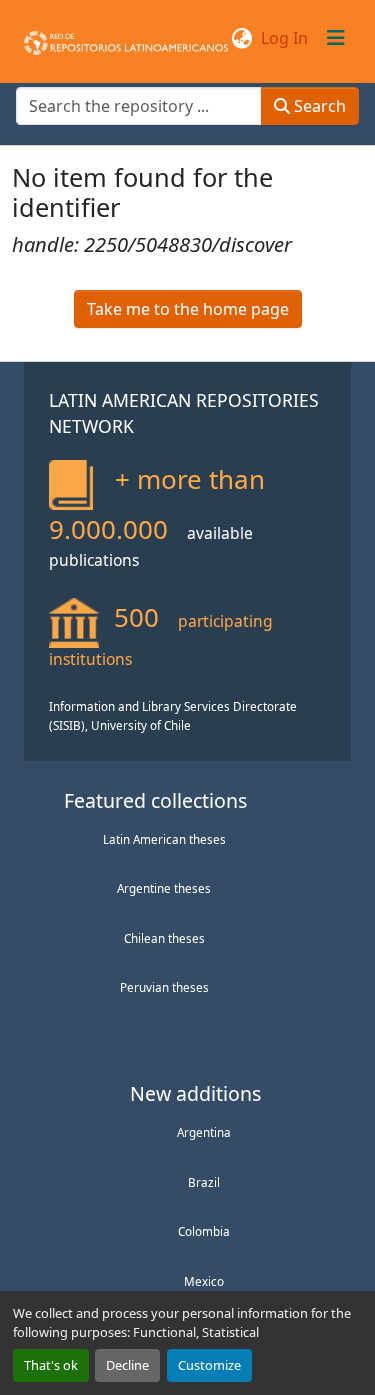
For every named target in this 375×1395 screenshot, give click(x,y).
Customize (209, 1365)
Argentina (204, 1132)
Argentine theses (164, 888)
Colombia (204, 1231)
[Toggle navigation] (336, 38)
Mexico (204, 1281)
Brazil (204, 1182)
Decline (127, 1365)
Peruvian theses (164, 987)
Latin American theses (164, 839)
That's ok (51, 1365)
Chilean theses (164, 938)
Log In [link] (284, 38)
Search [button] (318, 106)
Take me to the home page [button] (188, 309)
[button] (126, 38)
